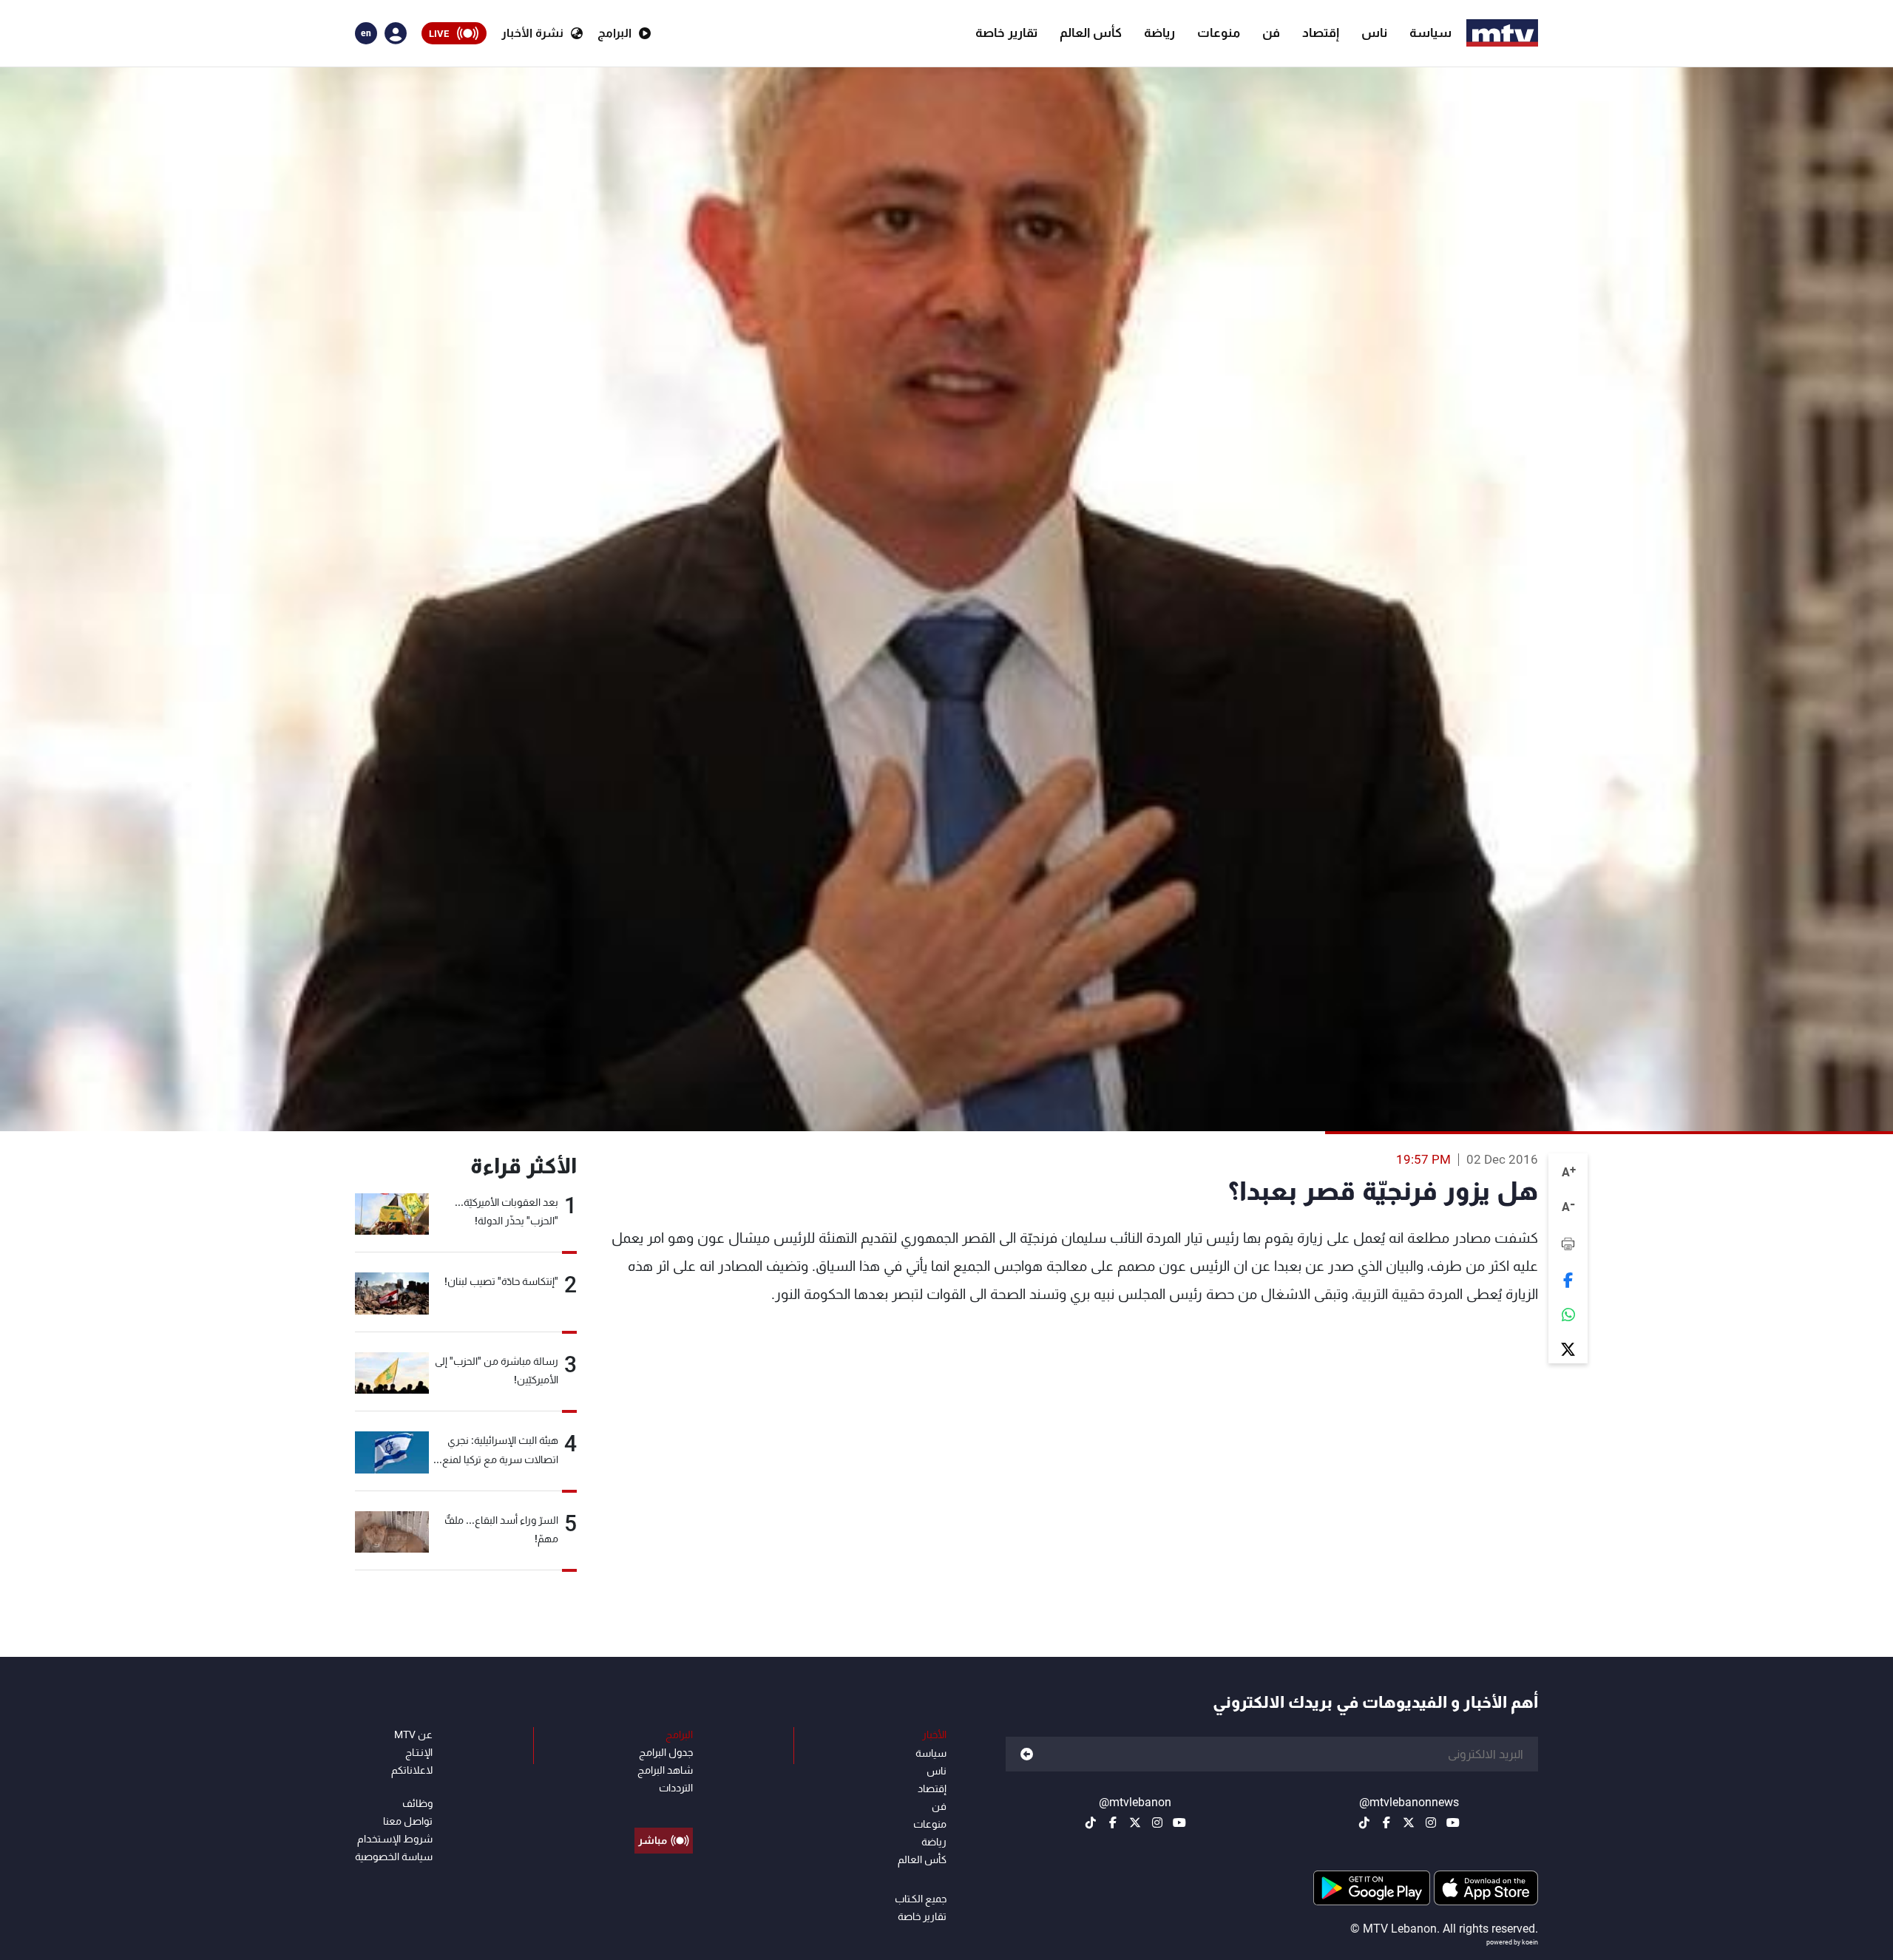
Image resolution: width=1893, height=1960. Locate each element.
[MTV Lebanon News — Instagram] (1431, 1822)
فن (1271, 33)
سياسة (1430, 33)
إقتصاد (1321, 33)
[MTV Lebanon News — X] (1409, 1822)
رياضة (1159, 33)
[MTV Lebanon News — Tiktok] (1364, 1822)
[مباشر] (664, 1807)
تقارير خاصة (1006, 33)
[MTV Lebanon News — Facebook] (1386, 1822)
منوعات (1219, 33)
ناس (1374, 33)
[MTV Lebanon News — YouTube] (1453, 1822)
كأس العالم (1091, 33)
